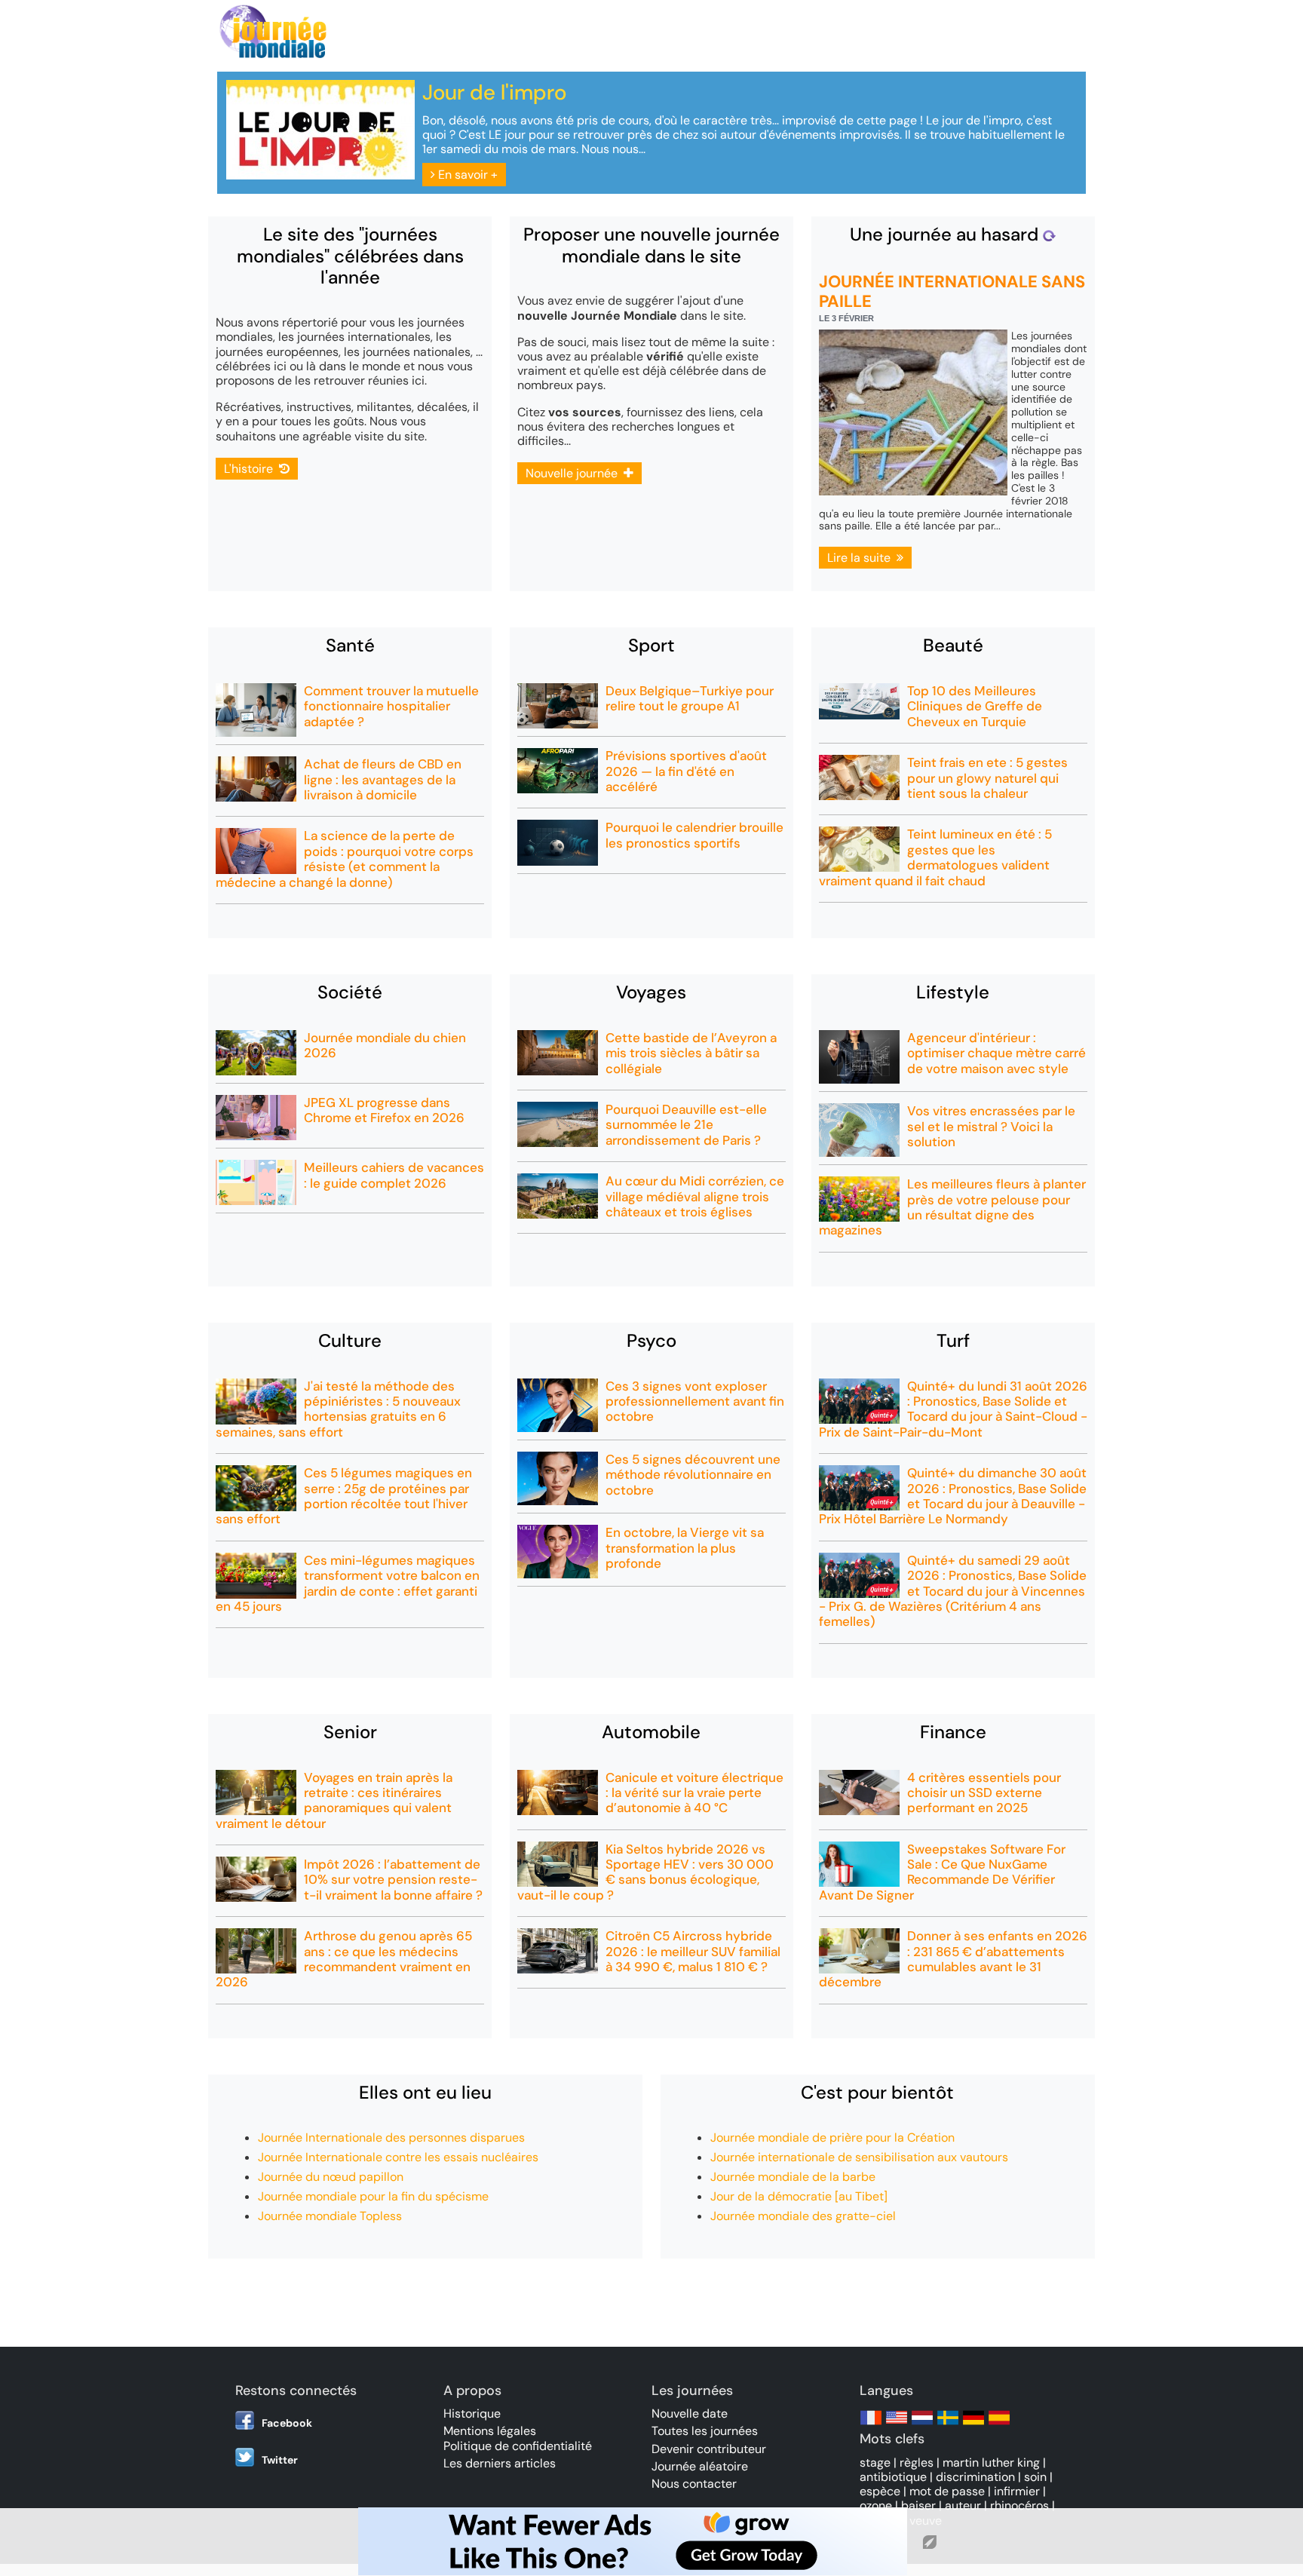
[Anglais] (897, 2425)
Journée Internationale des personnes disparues (391, 2137)
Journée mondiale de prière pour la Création (832, 2137)
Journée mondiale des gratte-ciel (803, 2216)
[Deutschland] (973, 2425)
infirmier (1017, 2491)
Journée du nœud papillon (331, 2177)
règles (917, 2463)
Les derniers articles (500, 2463)
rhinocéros (1019, 2505)
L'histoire (251, 469)
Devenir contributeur (709, 2449)
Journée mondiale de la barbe (793, 2177)
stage (875, 2463)
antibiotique (893, 2477)
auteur (963, 2505)
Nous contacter (694, 2484)
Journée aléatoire (700, 2466)
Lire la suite (862, 558)
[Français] (871, 2425)
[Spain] (999, 2425)
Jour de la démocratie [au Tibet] (799, 2196)
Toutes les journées (705, 2431)
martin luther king (991, 2463)
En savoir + (466, 175)
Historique (472, 2413)
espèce (880, 2491)
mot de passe (947, 2491)
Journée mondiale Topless (330, 2216)
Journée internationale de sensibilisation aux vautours (859, 2157)
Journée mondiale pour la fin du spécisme (373, 2196)
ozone (876, 2505)
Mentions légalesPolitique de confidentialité (518, 2438)
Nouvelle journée (575, 473)
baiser (918, 2505)
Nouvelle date (690, 2413)
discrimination (975, 2477)
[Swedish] (948, 2425)
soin (1035, 2477)
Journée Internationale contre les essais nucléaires (398, 2157)
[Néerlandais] (922, 2425)
